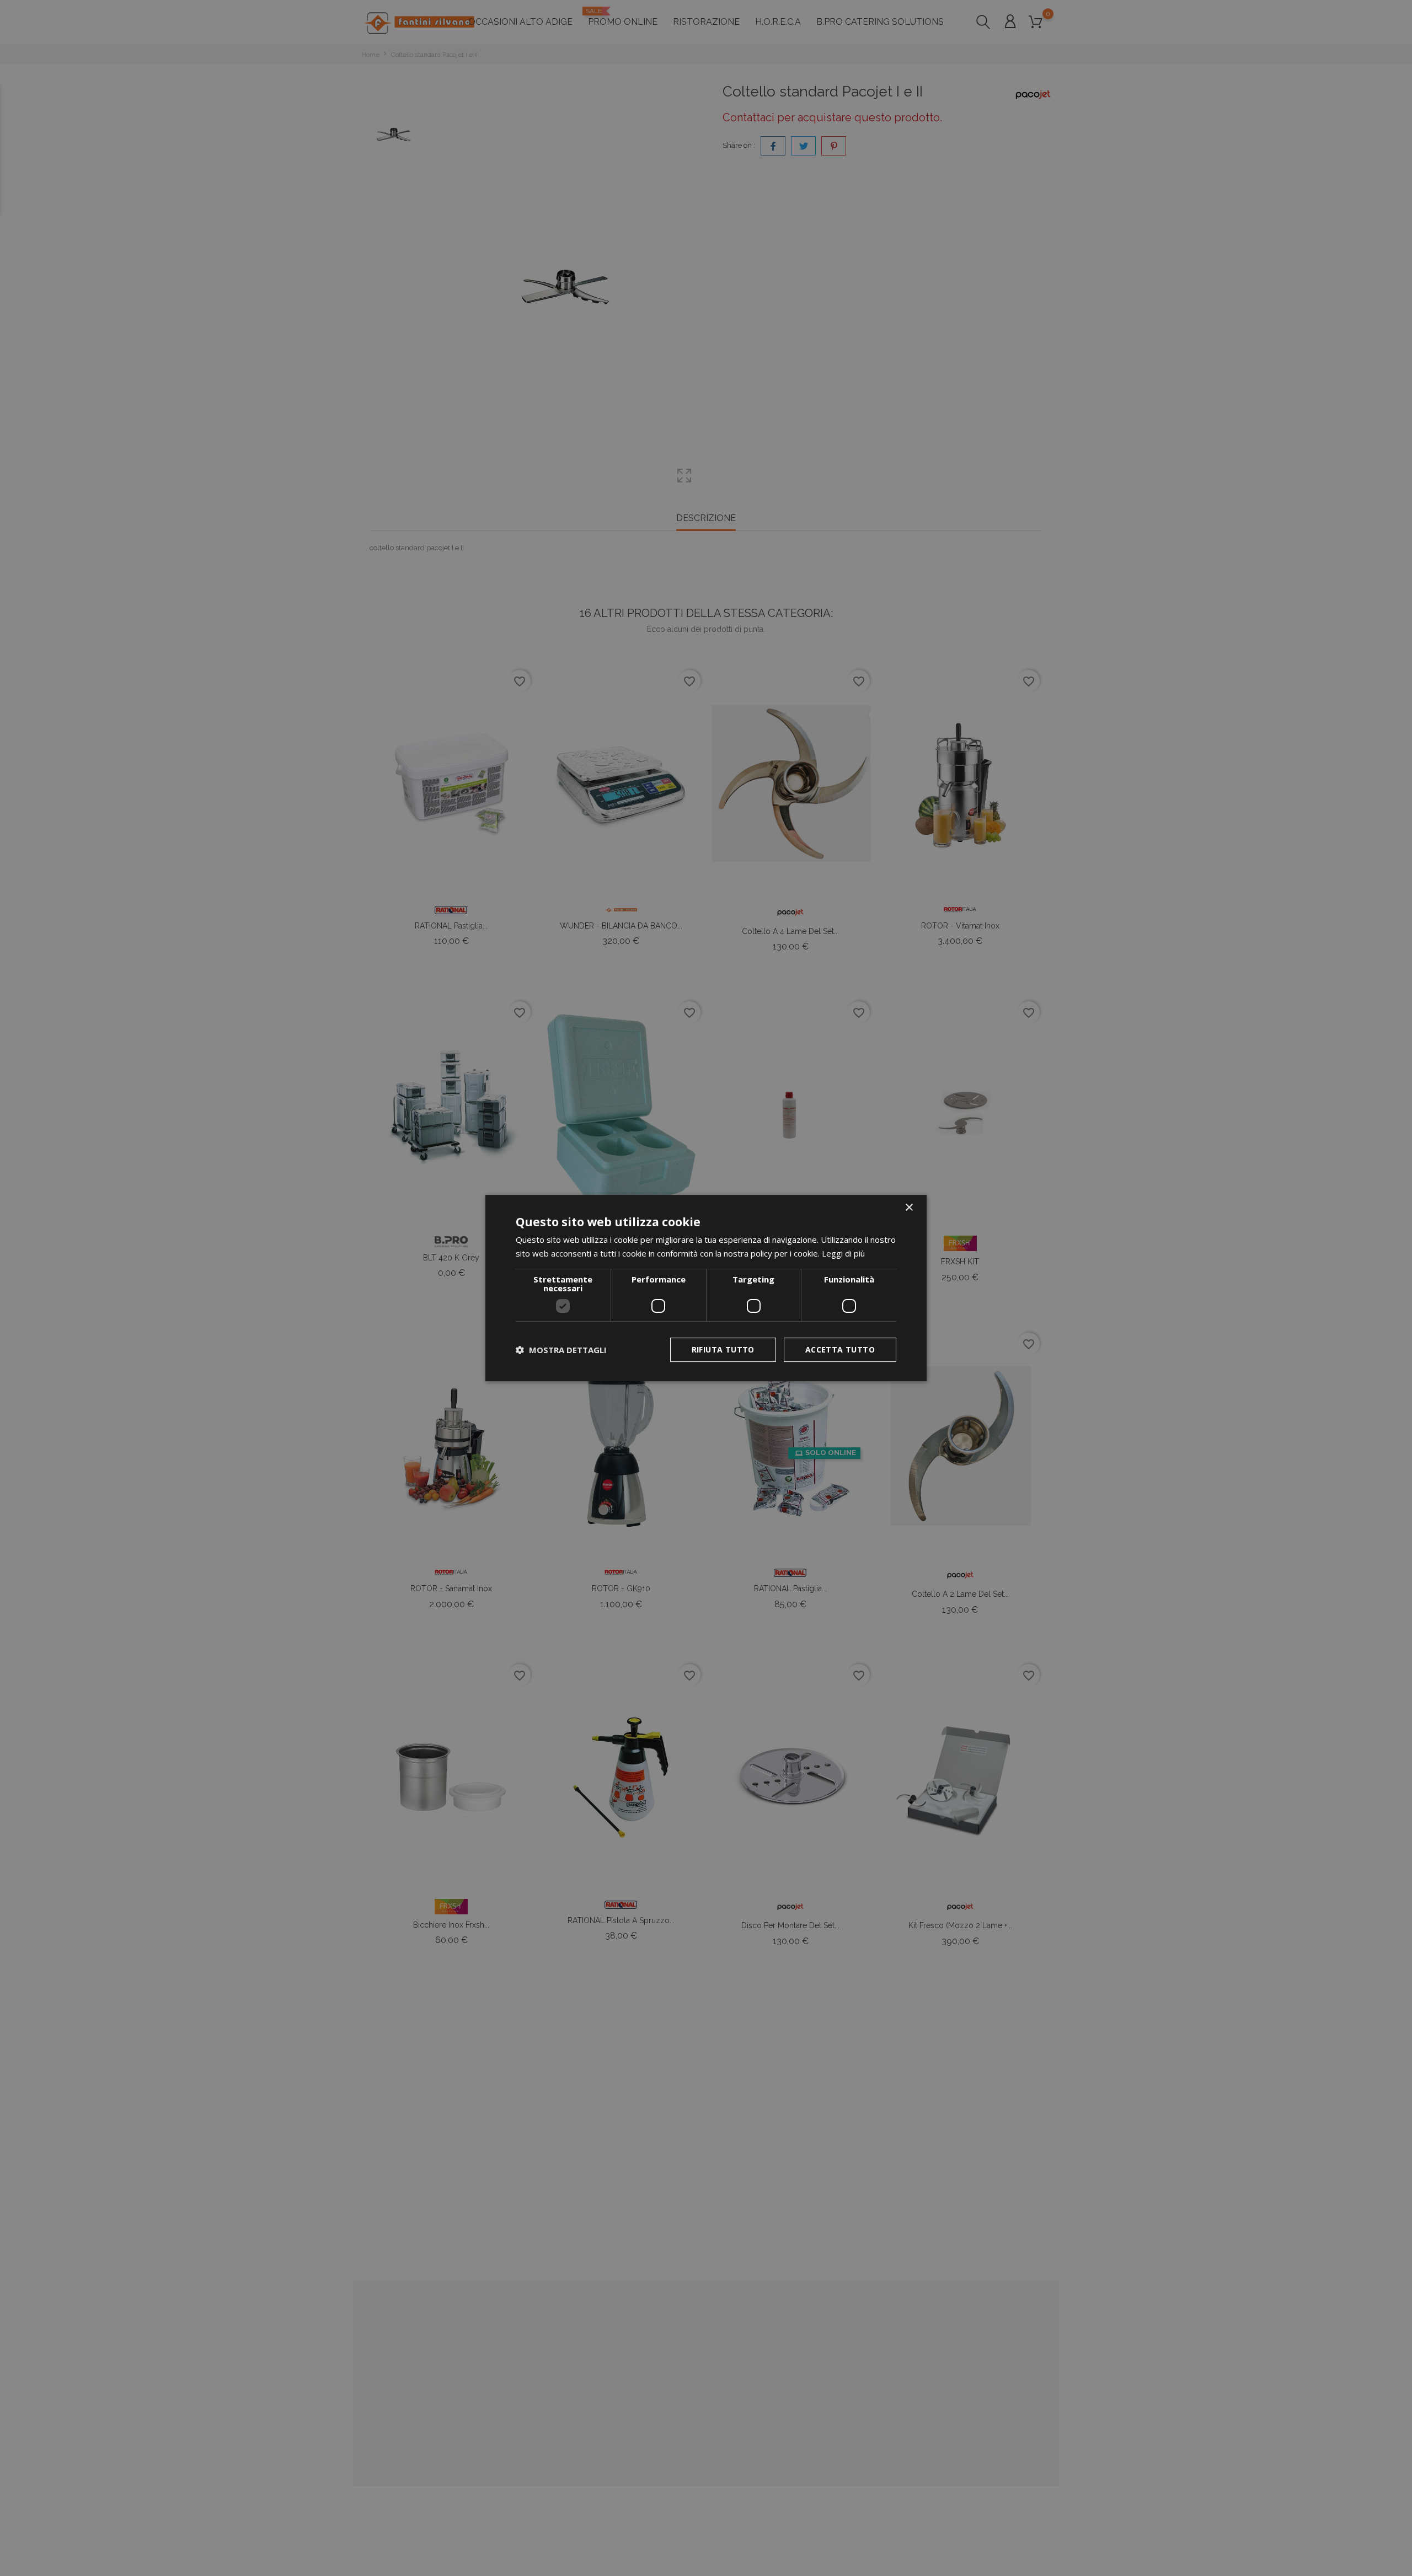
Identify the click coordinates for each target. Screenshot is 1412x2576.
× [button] (909, 1208)
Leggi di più (843, 1253)
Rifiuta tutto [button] (723, 1349)
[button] (561, 1350)
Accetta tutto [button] (840, 1349)
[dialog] (706, 1288)
